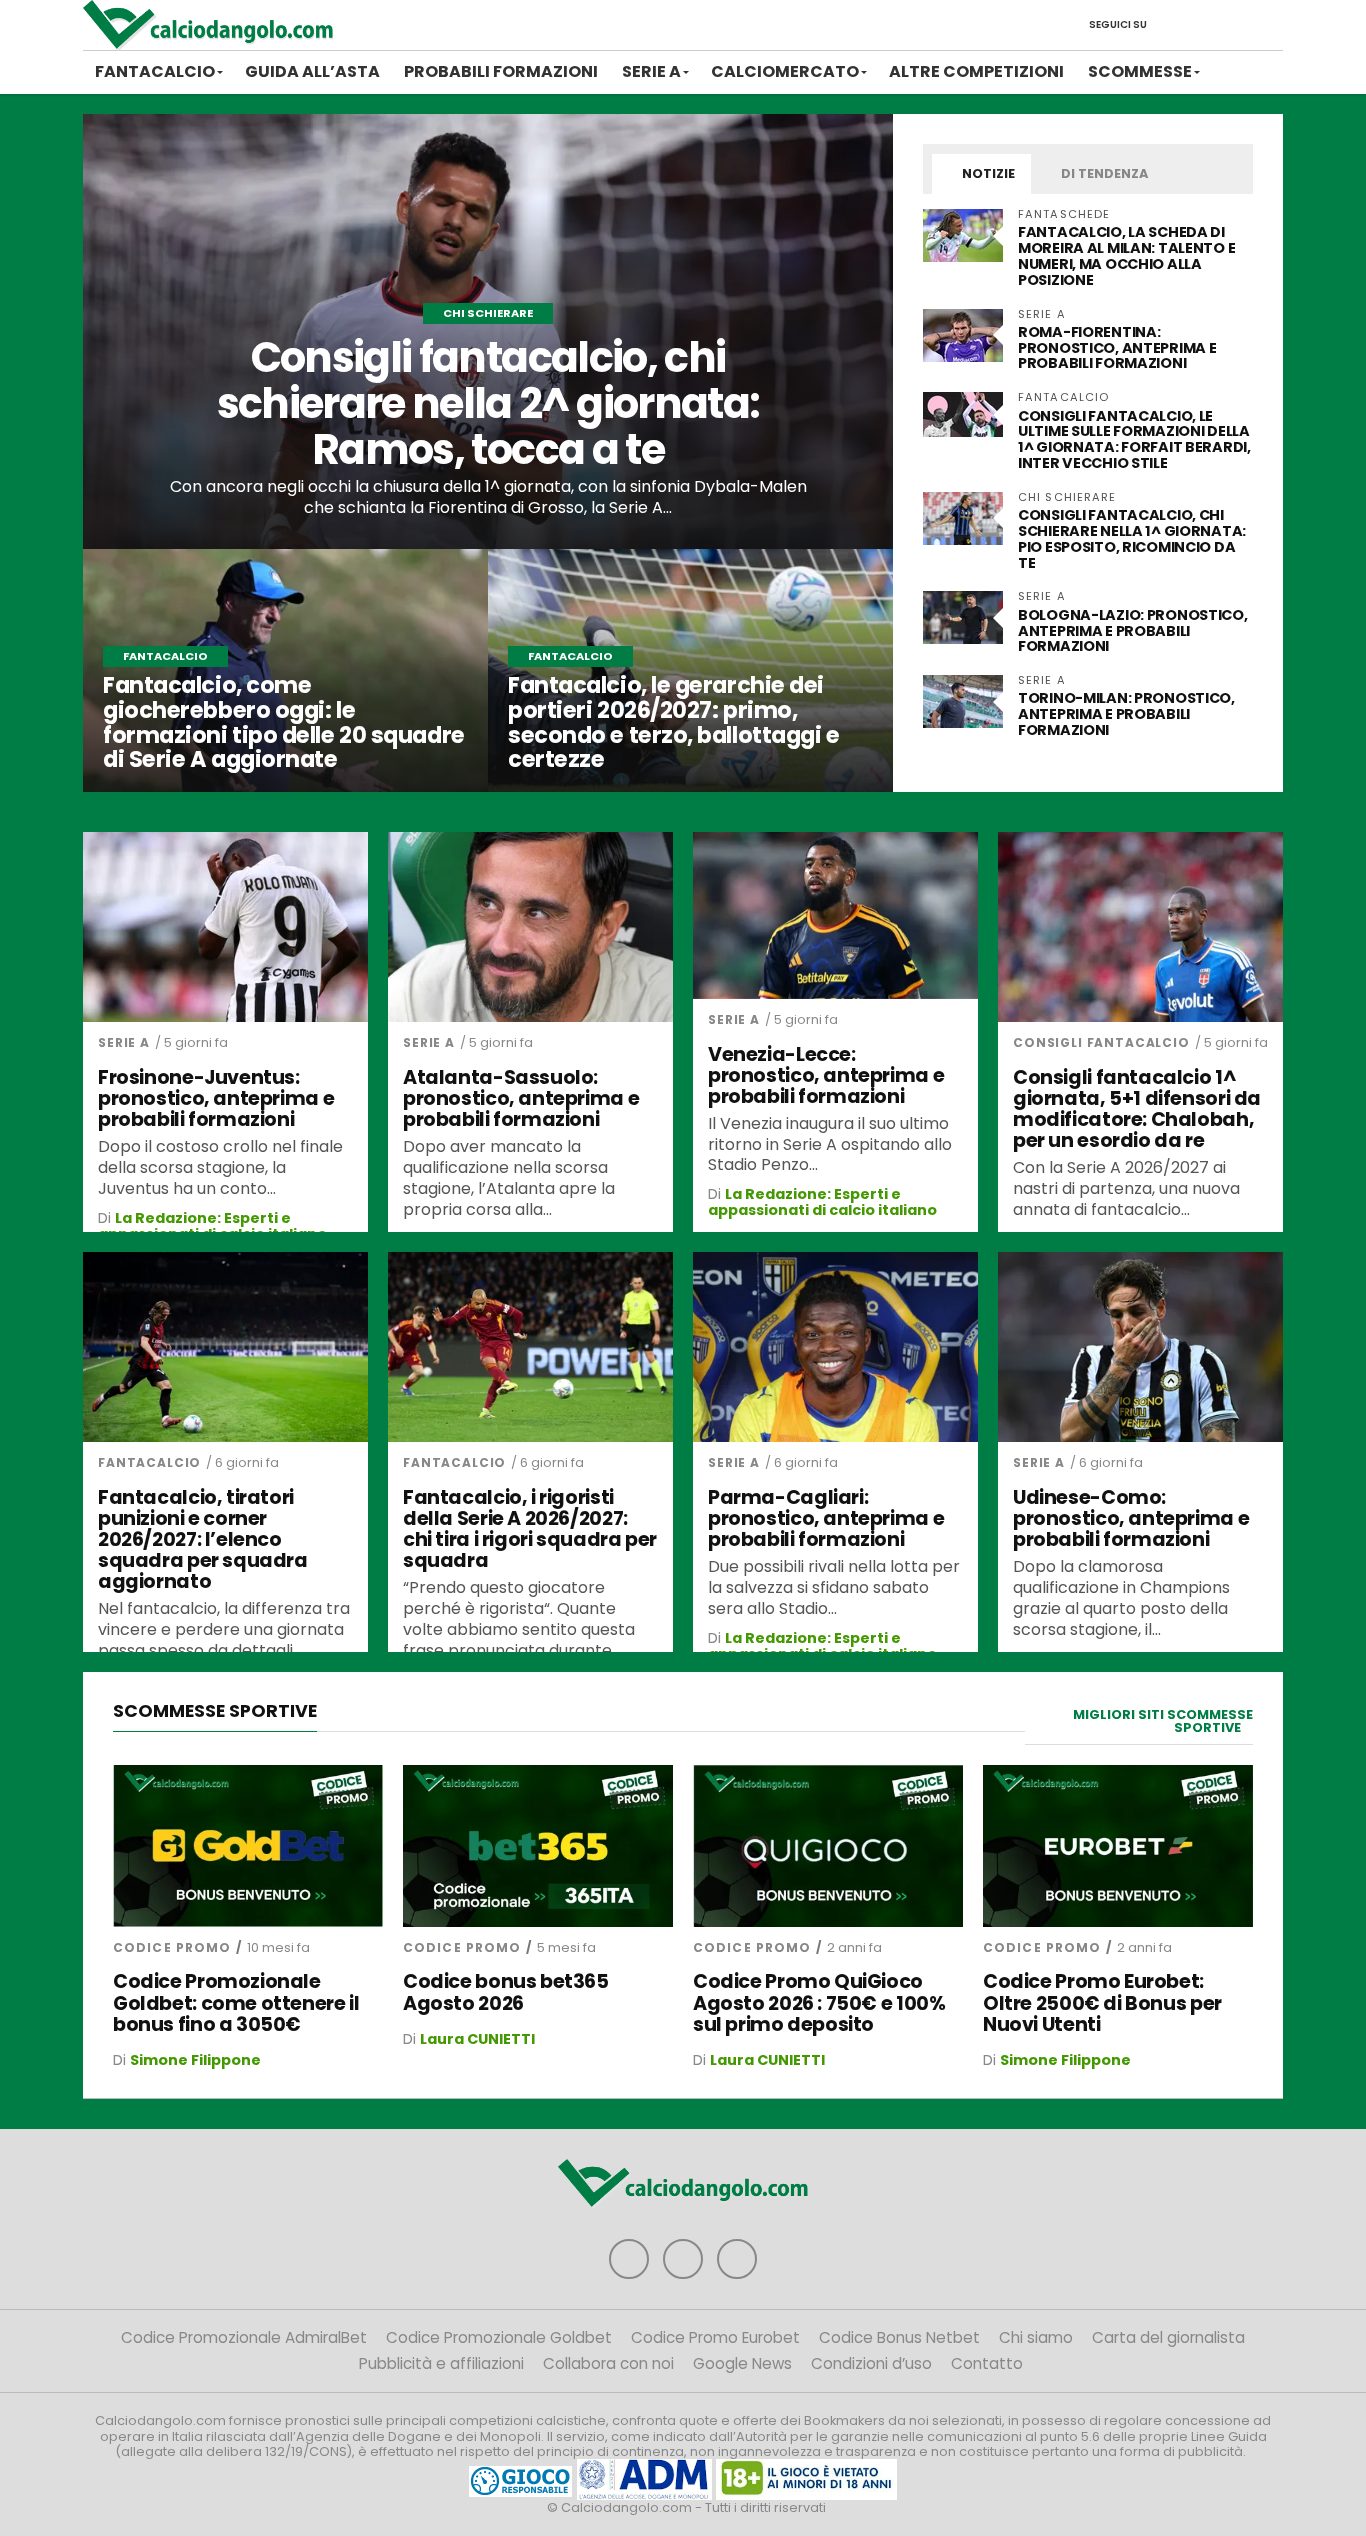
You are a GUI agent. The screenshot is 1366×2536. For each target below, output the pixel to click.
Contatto (987, 2363)
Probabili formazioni (501, 71)
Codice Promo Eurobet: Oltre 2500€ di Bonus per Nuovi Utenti (1102, 2002)
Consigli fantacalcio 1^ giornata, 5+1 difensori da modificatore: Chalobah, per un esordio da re (1137, 1109)
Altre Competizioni (976, 71)
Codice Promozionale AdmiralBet (244, 2337)
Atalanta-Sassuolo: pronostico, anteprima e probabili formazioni (521, 1098)
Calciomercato (785, 71)
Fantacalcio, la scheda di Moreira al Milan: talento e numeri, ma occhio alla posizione (1126, 256)
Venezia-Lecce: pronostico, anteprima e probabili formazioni (826, 1075)
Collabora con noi (608, 2363)
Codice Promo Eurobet (715, 2337)
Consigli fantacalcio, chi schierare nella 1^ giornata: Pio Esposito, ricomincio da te (1132, 539)
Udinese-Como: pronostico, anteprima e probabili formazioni (1131, 1518)
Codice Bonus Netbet (899, 2337)
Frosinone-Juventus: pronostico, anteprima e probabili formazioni (216, 1098)
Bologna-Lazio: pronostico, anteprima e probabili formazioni (1133, 631)
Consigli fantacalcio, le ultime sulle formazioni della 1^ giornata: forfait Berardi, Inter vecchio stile (1134, 440)
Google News (742, 2363)
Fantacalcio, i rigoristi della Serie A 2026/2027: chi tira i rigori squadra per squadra (530, 1529)
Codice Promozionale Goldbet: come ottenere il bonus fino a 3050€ (236, 2002)
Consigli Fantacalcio (1101, 1042)
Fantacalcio (155, 71)
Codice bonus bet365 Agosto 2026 (506, 1992)
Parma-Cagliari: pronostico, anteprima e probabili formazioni (826, 1518)
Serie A (651, 71)
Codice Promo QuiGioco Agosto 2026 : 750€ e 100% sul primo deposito (819, 2002)
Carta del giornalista (1168, 2337)
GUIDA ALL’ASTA (312, 71)
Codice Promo (172, 1947)
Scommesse (1140, 71)
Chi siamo (1036, 2337)
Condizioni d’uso (871, 2363)
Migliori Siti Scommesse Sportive (1163, 1721)
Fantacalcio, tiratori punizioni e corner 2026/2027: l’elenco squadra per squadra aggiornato (203, 1540)
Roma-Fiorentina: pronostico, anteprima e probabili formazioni (1117, 348)
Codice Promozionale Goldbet (499, 2337)
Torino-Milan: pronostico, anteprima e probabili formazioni (1126, 714)
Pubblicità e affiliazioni (441, 2363)
